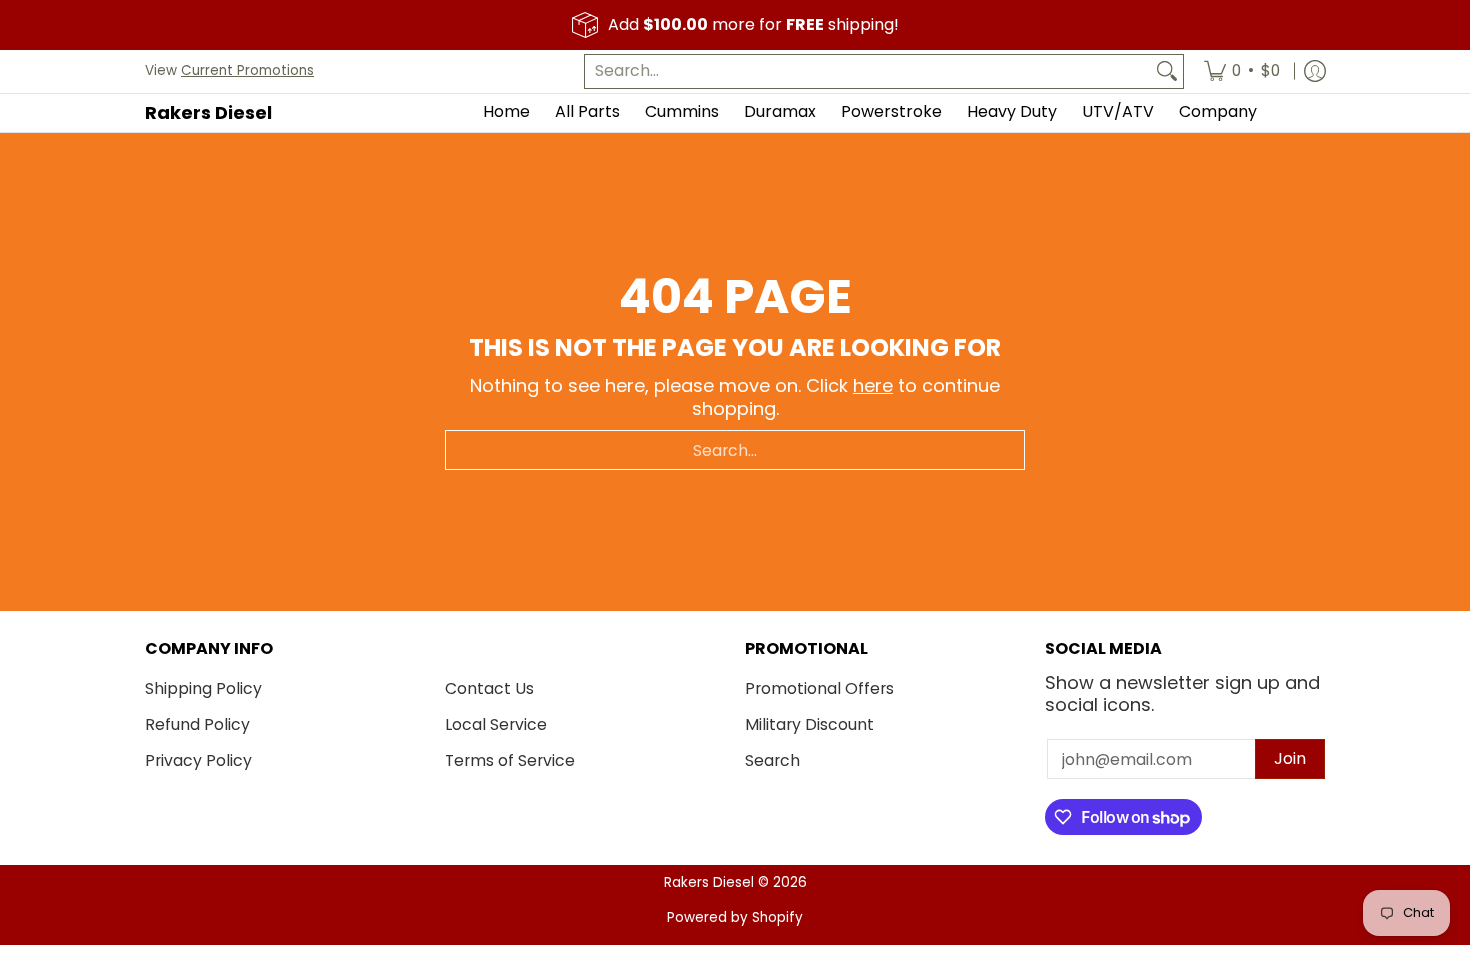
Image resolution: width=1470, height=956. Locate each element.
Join (1290, 758)
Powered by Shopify (735, 917)
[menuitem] (1242, 71)
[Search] (1167, 71)
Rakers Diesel (208, 112)
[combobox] (868, 71)
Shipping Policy (203, 688)
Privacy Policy (198, 760)
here (873, 385)
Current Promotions (247, 70)
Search (772, 760)
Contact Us (489, 688)
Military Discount (809, 724)
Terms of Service (510, 760)
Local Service (496, 724)
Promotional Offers (819, 688)
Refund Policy (197, 724)
